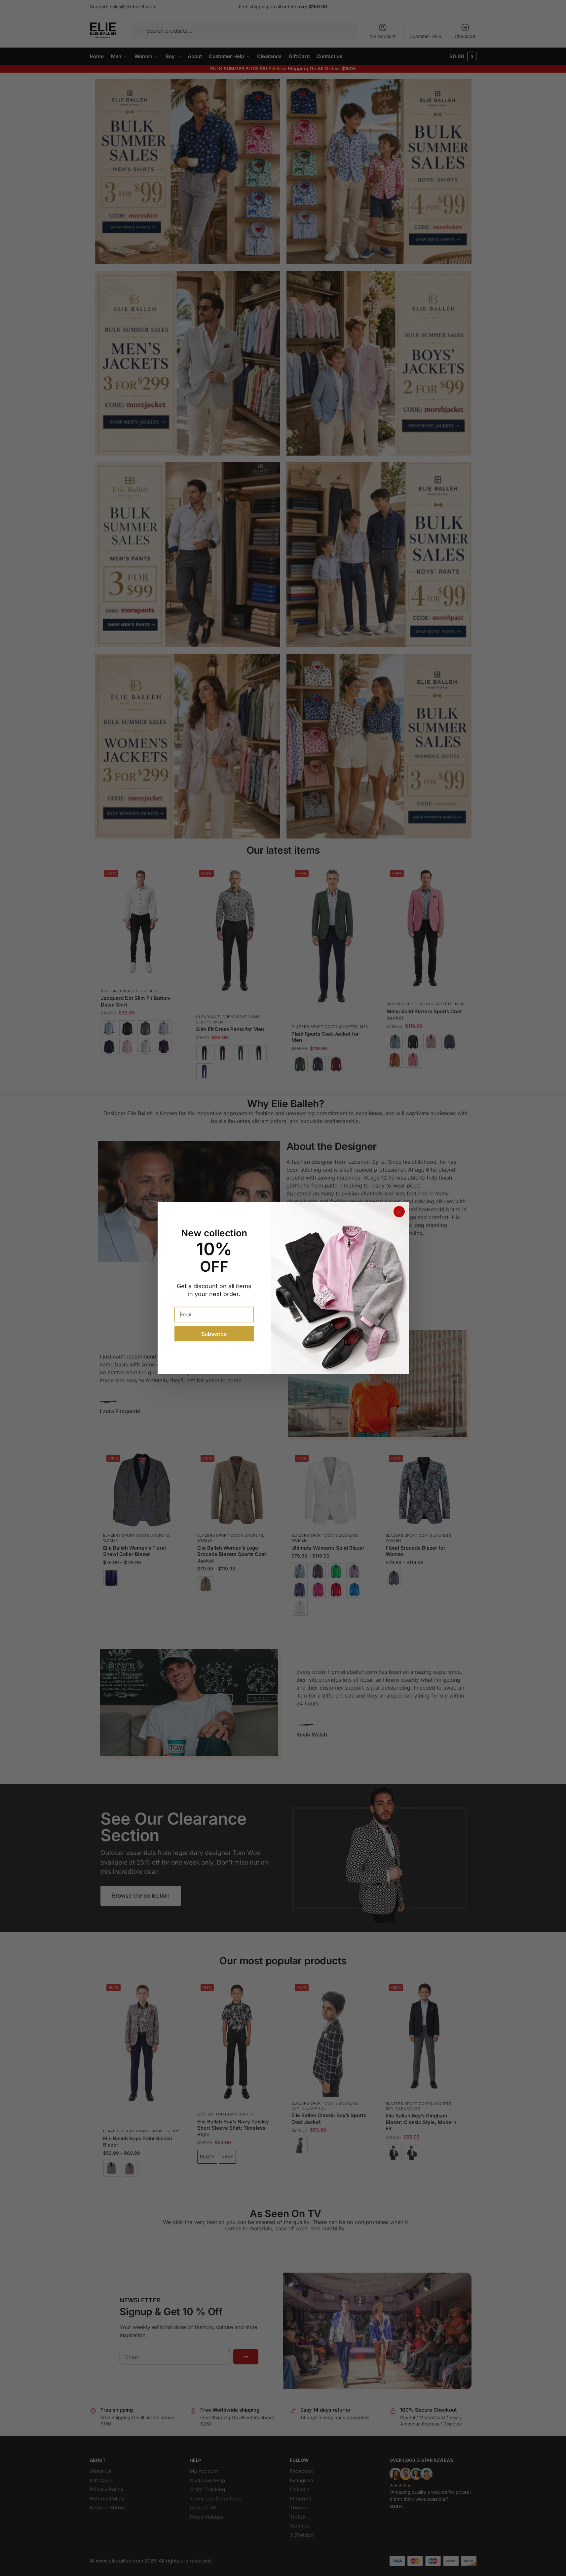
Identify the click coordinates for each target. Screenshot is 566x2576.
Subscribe (214, 1334)
